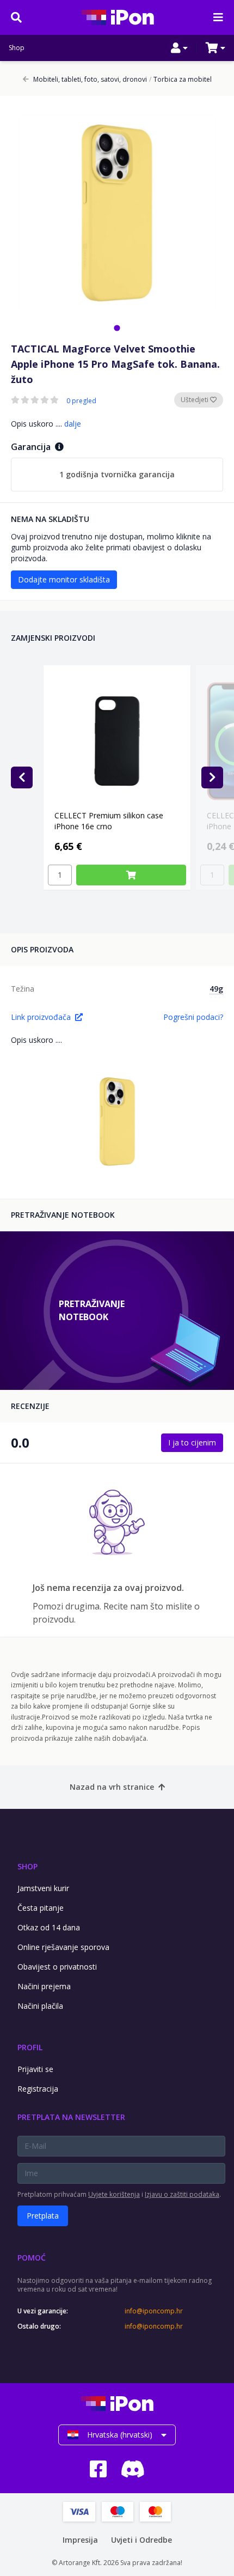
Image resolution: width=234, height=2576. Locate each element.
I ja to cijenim (192, 1442)
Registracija (38, 2089)
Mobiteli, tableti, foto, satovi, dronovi (90, 80)
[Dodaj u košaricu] (131, 875)
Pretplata (43, 2216)
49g (216, 989)
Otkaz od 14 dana (49, 1927)
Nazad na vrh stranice (112, 1787)
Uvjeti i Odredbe (141, 2540)
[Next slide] (212, 777)
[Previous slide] (22, 777)
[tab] (117, 328)
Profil (30, 2047)
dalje (73, 424)
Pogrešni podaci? (193, 1017)
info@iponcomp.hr (154, 2311)
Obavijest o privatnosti (57, 1967)
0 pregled (81, 401)
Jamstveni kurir (43, 1888)
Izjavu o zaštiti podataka (182, 2194)
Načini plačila (40, 2006)
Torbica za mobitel (180, 80)
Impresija (80, 2540)
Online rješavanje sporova (63, 1947)
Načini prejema (44, 1986)
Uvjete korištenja (114, 2194)
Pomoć (32, 2258)
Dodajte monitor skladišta (64, 579)
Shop (17, 48)
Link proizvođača (41, 1017)
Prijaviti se (35, 2069)
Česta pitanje (41, 1908)
